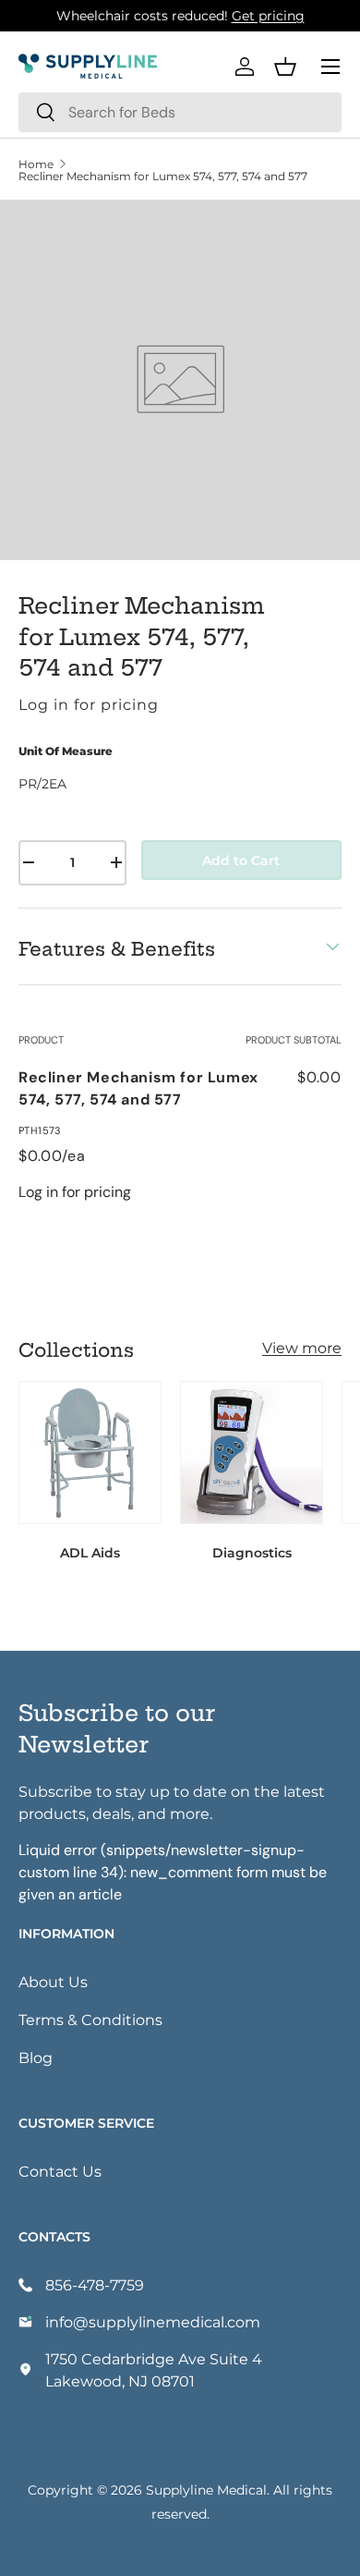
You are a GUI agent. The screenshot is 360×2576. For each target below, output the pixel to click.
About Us (53, 1981)
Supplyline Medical (206, 2490)
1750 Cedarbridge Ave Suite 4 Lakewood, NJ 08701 (154, 2369)
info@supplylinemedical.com (153, 2321)
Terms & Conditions (90, 2019)
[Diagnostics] (252, 1453)
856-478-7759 (95, 2284)
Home (36, 164)
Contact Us (60, 2171)
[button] (285, 67)
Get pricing (268, 15)
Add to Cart (241, 860)
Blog (36, 2057)
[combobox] (180, 112)
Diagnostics (252, 1552)
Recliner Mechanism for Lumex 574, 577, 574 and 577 (163, 176)
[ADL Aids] (90, 1453)
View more (302, 1347)
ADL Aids (90, 1552)
